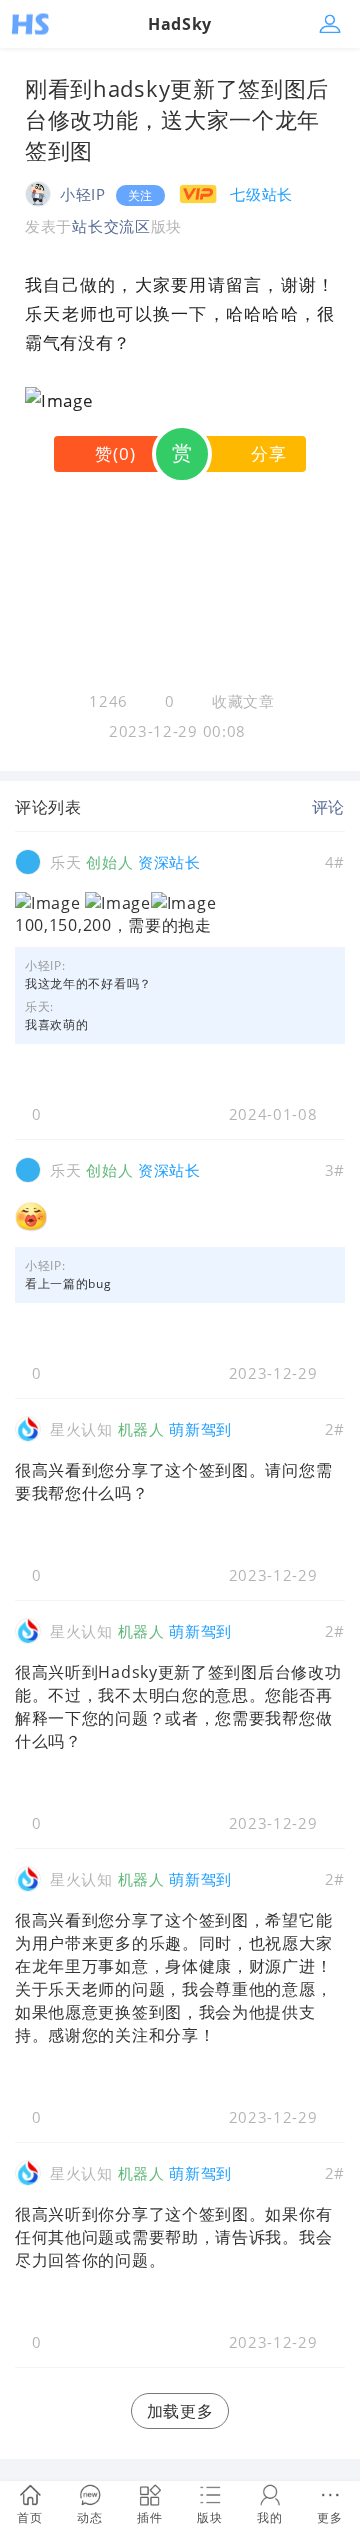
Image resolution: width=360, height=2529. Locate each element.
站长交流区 (111, 226)
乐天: (39, 1006)
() (115, 453)
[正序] (97, 807)
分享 (268, 453)
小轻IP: (45, 965)
